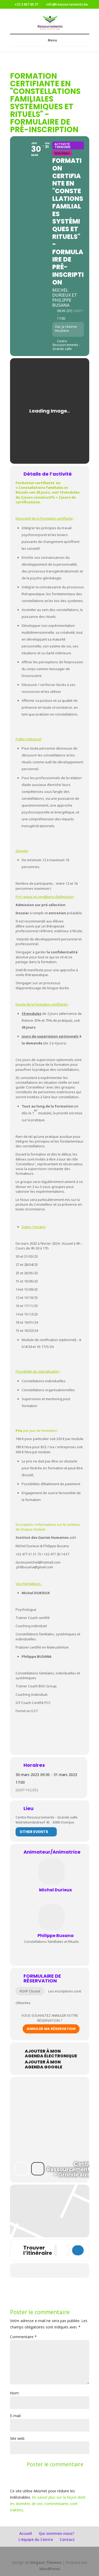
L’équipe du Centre (36, 2539)
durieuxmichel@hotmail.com (38, 1562)
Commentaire (23, 2337)
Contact (67, 2539)
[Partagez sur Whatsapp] (60, 2270)
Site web (17, 2438)
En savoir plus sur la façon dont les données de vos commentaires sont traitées (48, 2504)
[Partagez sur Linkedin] (38, 2270)
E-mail (15, 2416)
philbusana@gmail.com (35, 1567)
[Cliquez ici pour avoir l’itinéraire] (78, 2250)
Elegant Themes (46, 2562)
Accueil (26, 2533)
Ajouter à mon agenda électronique (51, 2054)
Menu (52, 40)
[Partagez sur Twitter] (28, 2270)
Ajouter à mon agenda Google (44, 2064)
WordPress (50, 2569)
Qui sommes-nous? (56, 2533)
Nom (14, 2393)
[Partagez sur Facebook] (17, 2270)
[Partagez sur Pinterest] (49, 2270)
